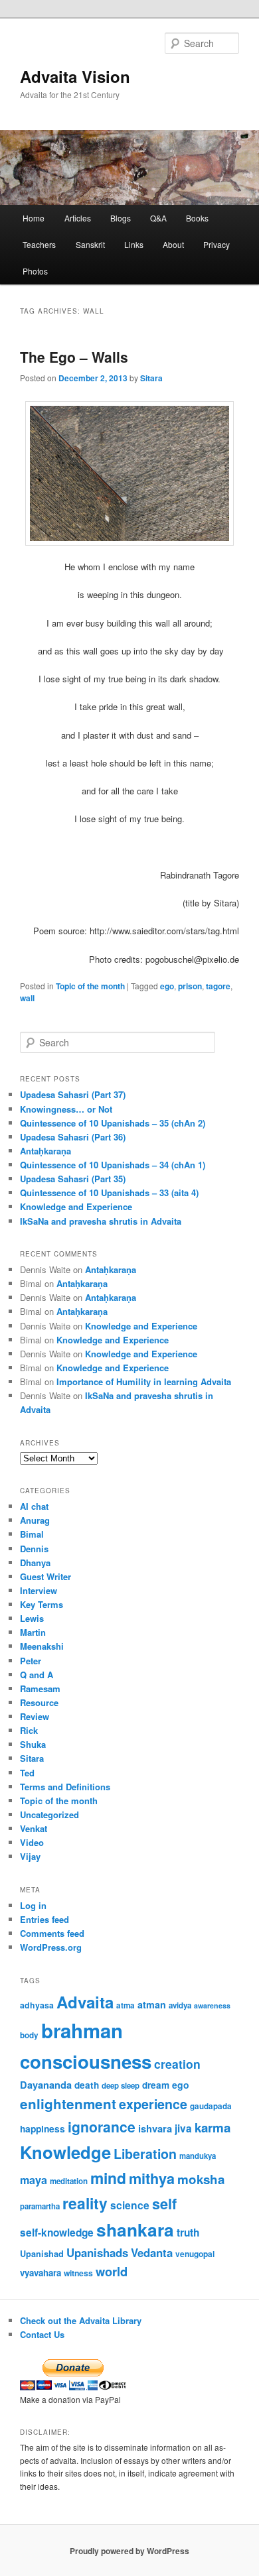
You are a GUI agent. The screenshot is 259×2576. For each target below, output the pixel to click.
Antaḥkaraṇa (45, 1151)
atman (152, 2004)
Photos (35, 271)
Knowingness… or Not (66, 1109)
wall (27, 998)
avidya (180, 2005)
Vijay (30, 1856)
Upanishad (42, 2254)
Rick (29, 1730)
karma (213, 2127)
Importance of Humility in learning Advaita (144, 1381)
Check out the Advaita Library (81, 2320)
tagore (218, 986)
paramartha (40, 2206)
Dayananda (46, 2085)
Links (134, 244)
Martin (33, 1632)
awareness (212, 2005)
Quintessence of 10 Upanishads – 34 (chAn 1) (113, 1165)
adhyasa (37, 2005)
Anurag (35, 1520)
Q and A (37, 1675)
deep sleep (121, 2086)
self (164, 2204)
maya (34, 2180)
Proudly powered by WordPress (129, 2551)
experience (153, 2104)
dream (156, 2085)
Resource (39, 1702)
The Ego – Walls (74, 357)
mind (108, 2178)
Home (34, 218)
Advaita (85, 2002)
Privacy (216, 244)
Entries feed (44, 1919)
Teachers (39, 244)
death (87, 2085)
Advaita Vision (75, 76)
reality (85, 2203)
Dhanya (35, 1563)
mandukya (198, 2156)
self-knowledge (57, 2233)
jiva (183, 2128)
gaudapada (211, 2106)
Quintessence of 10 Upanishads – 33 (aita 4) (109, 1193)
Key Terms (42, 1604)
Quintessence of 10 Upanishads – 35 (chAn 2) (113, 1123)
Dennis (34, 1549)
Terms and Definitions (65, 1787)
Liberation (145, 2154)
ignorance (102, 2126)
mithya (152, 2178)
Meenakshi (42, 1646)
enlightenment (68, 2104)
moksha (201, 2179)
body (29, 2035)
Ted (27, 1773)
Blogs (121, 218)
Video (32, 1842)
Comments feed (52, 1933)
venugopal (195, 2254)
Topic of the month (90, 986)
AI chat (34, 1506)
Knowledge (65, 2152)
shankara (135, 2229)
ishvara (155, 2128)
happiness (43, 2128)
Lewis (32, 1618)
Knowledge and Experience (76, 1206)
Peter (31, 1661)
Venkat (34, 1828)
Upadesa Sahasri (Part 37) (73, 1094)
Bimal (32, 1534)
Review (35, 1716)
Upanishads (97, 2252)
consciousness (86, 2061)
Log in (33, 1905)
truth (188, 2233)
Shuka (33, 1744)
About (173, 244)
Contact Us (42, 2334)
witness (78, 2273)
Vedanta (152, 2252)
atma (126, 2005)
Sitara (151, 378)
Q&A (158, 218)
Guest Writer (45, 1576)
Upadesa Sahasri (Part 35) (73, 1179)
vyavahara (41, 2273)
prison (190, 986)
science (130, 2205)
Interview (39, 1590)
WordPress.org (51, 1947)
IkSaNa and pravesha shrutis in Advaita (101, 1221)
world (112, 2271)
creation (177, 2064)
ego (167, 986)
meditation (69, 2181)
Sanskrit (90, 244)
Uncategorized (49, 1814)
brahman (82, 2030)
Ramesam (40, 1688)
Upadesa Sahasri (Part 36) (73, 1137)
